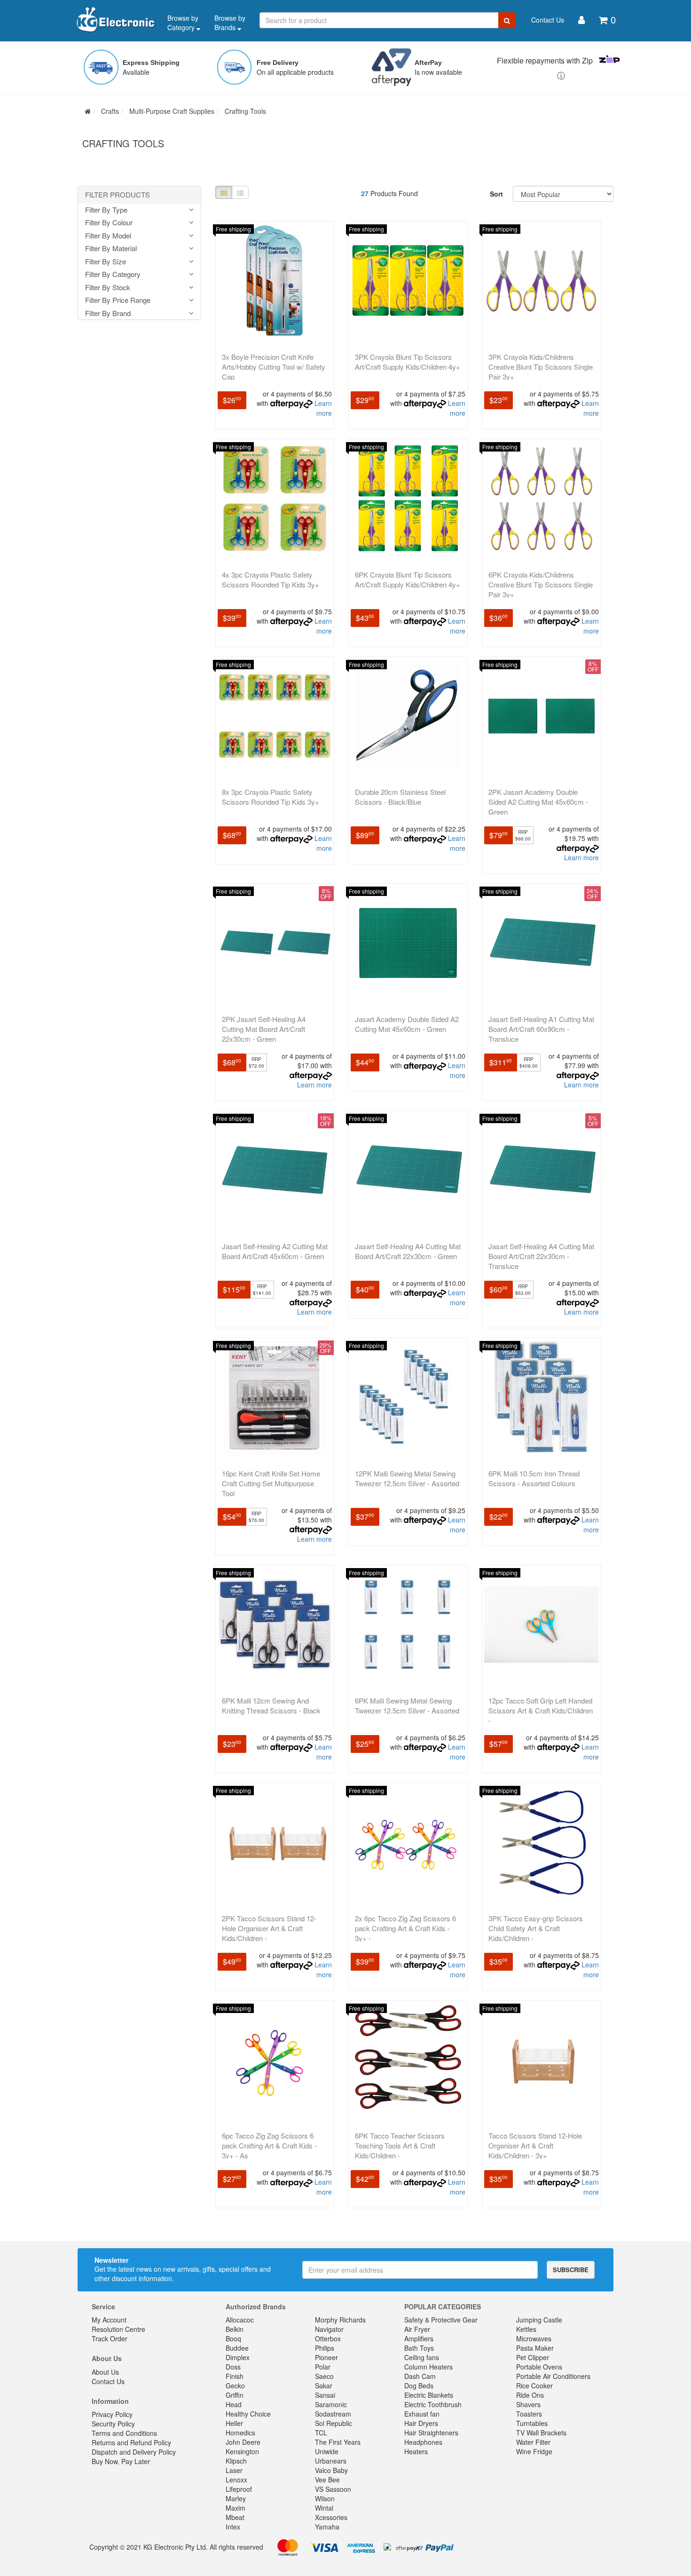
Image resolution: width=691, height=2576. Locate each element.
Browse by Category (183, 23)
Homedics (240, 2433)
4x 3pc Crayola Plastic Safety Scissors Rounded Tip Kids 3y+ (271, 579)
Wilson (325, 2498)
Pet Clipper (533, 2357)
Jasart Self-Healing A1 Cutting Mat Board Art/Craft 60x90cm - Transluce (541, 1029)
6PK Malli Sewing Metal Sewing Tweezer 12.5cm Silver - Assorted (407, 1705)
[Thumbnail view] (224, 192)
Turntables (532, 2423)
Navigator (329, 2329)
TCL (321, 2433)
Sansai (325, 2395)
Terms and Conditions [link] (124, 2433)
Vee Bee (327, 2480)
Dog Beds (419, 2386)
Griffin (235, 2395)
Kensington (242, 2451)
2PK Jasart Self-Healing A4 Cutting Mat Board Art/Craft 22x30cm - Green (264, 1029)
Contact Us (548, 20)
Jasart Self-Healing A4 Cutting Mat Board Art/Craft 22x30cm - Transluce (541, 1256)
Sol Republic (334, 2423)
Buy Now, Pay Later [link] (121, 2461)
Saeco (324, 2376)
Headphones (423, 2442)
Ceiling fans (422, 2357)
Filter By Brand (108, 313)
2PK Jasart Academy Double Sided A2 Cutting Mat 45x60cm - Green (538, 802)
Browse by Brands (230, 23)
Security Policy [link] (113, 2424)
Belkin (235, 2329)
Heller (234, 2423)
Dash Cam (420, 2376)
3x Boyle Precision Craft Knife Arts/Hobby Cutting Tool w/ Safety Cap (274, 367)
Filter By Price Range (118, 300)
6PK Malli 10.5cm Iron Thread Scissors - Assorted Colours (534, 1478)
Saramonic (331, 2404)
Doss (233, 2367)
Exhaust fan (422, 2414)
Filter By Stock (108, 288)
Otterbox (328, 2338)
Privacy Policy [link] (112, 2414)
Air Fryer (417, 2329)
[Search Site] (507, 20)
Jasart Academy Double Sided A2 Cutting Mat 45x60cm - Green (407, 1024)
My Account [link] (109, 2320)
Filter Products (118, 195)
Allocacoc (240, 2320)
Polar (323, 2367)
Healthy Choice (248, 2414)
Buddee (237, 2348)
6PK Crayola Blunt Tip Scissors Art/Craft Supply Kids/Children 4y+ (408, 579)
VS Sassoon (333, 2489)
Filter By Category (113, 274)
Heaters (416, 2451)
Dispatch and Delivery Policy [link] (134, 2452)
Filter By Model (108, 236)
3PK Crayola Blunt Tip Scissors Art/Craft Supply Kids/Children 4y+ (408, 362)
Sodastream (333, 2414)
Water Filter (533, 2442)
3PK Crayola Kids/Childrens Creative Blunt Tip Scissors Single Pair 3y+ (541, 367)
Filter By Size (106, 262)
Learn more (323, 408)
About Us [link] (105, 2372)
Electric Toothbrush (433, 2404)
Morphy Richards (340, 2320)
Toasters (529, 2414)
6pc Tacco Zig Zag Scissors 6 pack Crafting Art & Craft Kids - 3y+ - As (269, 2145)
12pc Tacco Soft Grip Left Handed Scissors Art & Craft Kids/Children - (541, 1710)
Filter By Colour (109, 223)
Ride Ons (530, 2395)
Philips (325, 2348)
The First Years (338, 2442)
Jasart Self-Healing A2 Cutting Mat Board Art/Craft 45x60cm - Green (275, 1251)
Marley (236, 2498)
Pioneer (326, 2357)
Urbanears (331, 2461)
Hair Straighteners (431, 2433)
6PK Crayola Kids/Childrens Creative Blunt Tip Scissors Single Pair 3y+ (541, 584)
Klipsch (236, 2461)
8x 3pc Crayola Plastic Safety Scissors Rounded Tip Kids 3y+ (271, 797)
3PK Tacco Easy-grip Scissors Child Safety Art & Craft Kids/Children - (536, 1928)
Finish (235, 2376)
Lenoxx (236, 2480)
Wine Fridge (534, 2451)
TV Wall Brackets (541, 2433)
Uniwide (327, 2451)
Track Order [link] (110, 2338)
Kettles (526, 2329)
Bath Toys (419, 2348)
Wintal (324, 2508)
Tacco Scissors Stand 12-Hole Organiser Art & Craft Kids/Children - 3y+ (535, 2145)
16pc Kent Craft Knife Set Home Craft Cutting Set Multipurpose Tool (271, 1483)
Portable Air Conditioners (553, 2376)
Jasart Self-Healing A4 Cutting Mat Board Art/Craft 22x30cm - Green (408, 1251)
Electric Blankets (429, 2395)
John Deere (243, 2442)
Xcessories (331, 2517)
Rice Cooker (534, 2386)
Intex (233, 2527)
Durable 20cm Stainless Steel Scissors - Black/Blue (400, 797)
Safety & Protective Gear (441, 2320)
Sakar (324, 2386)
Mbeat (235, 2517)
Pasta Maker (535, 2348)
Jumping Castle (539, 2320)
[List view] (240, 192)
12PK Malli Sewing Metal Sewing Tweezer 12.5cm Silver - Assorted (407, 1478)
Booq (233, 2338)
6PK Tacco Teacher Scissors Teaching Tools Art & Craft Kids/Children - (400, 2145)
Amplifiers (419, 2338)
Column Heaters (428, 2367)
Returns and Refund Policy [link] (131, 2442)
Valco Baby (331, 2470)
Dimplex (238, 2357)
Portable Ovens (539, 2367)
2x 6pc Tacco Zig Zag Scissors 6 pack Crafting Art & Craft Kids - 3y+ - (405, 1928)
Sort (496, 194)
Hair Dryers (421, 2423)
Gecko (235, 2386)
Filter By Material (111, 249)
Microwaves (534, 2338)
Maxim (236, 2508)
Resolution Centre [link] (118, 2329)
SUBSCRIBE (571, 2270)
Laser (234, 2470)
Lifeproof (239, 2489)
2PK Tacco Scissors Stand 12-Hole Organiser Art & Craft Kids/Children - (269, 1928)
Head (234, 2404)
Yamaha (327, 2527)
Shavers (528, 2404)
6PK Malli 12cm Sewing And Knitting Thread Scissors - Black (271, 1705)
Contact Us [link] (108, 2381)
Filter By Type (106, 210)
